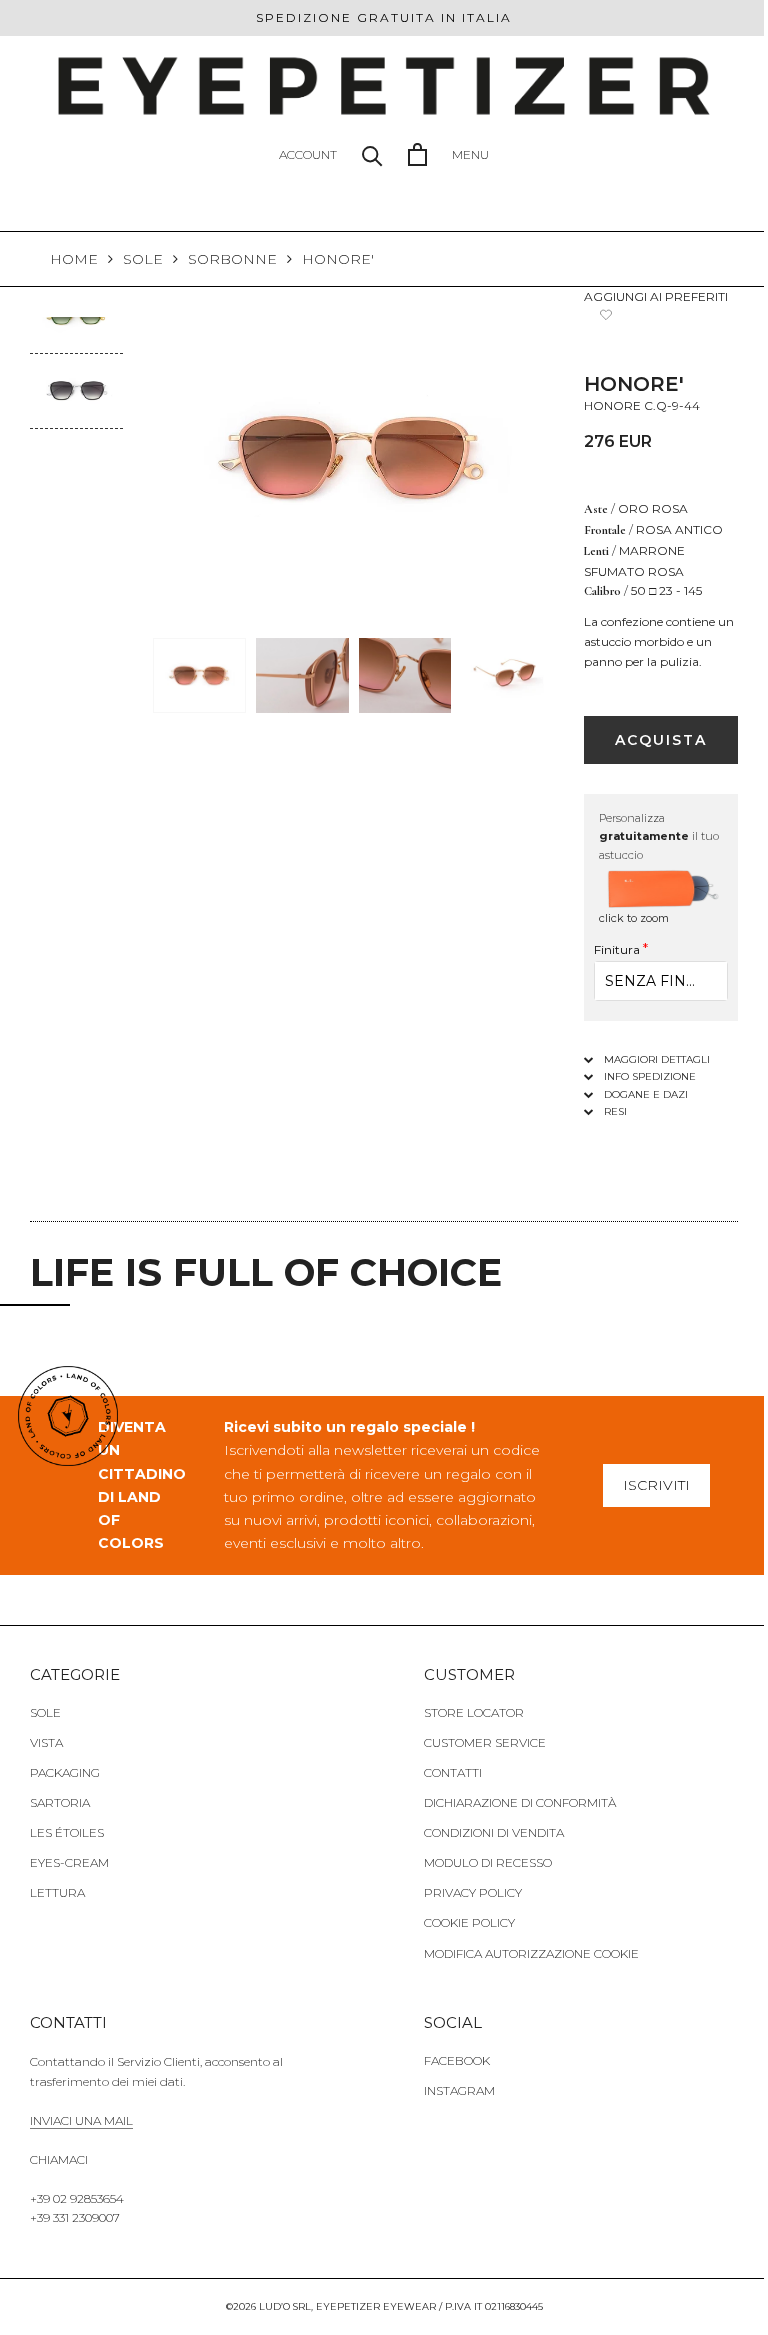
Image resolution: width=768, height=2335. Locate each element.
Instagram (459, 2090)
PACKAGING (65, 1772)
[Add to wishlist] (606, 314)
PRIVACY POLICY (473, 1892)
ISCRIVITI (656, 1485)
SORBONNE (232, 259)
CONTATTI (453, 1772)
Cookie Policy (469, 1922)
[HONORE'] (76, 367)
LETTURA (57, 1892)
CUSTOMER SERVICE (485, 1742)
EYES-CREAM (69, 1862)
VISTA (46, 1742)
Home (74, 259)
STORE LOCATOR (474, 1712)
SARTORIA (60, 1802)
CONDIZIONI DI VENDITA (494, 1832)
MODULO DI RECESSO (488, 1862)
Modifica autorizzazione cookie (531, 1953)
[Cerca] (372, 154)
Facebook (457, 2060)
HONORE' (338, 259)
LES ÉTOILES (67, 1832)
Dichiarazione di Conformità (520, 1802)
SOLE (143, 259)
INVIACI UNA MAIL (81, 2120)
